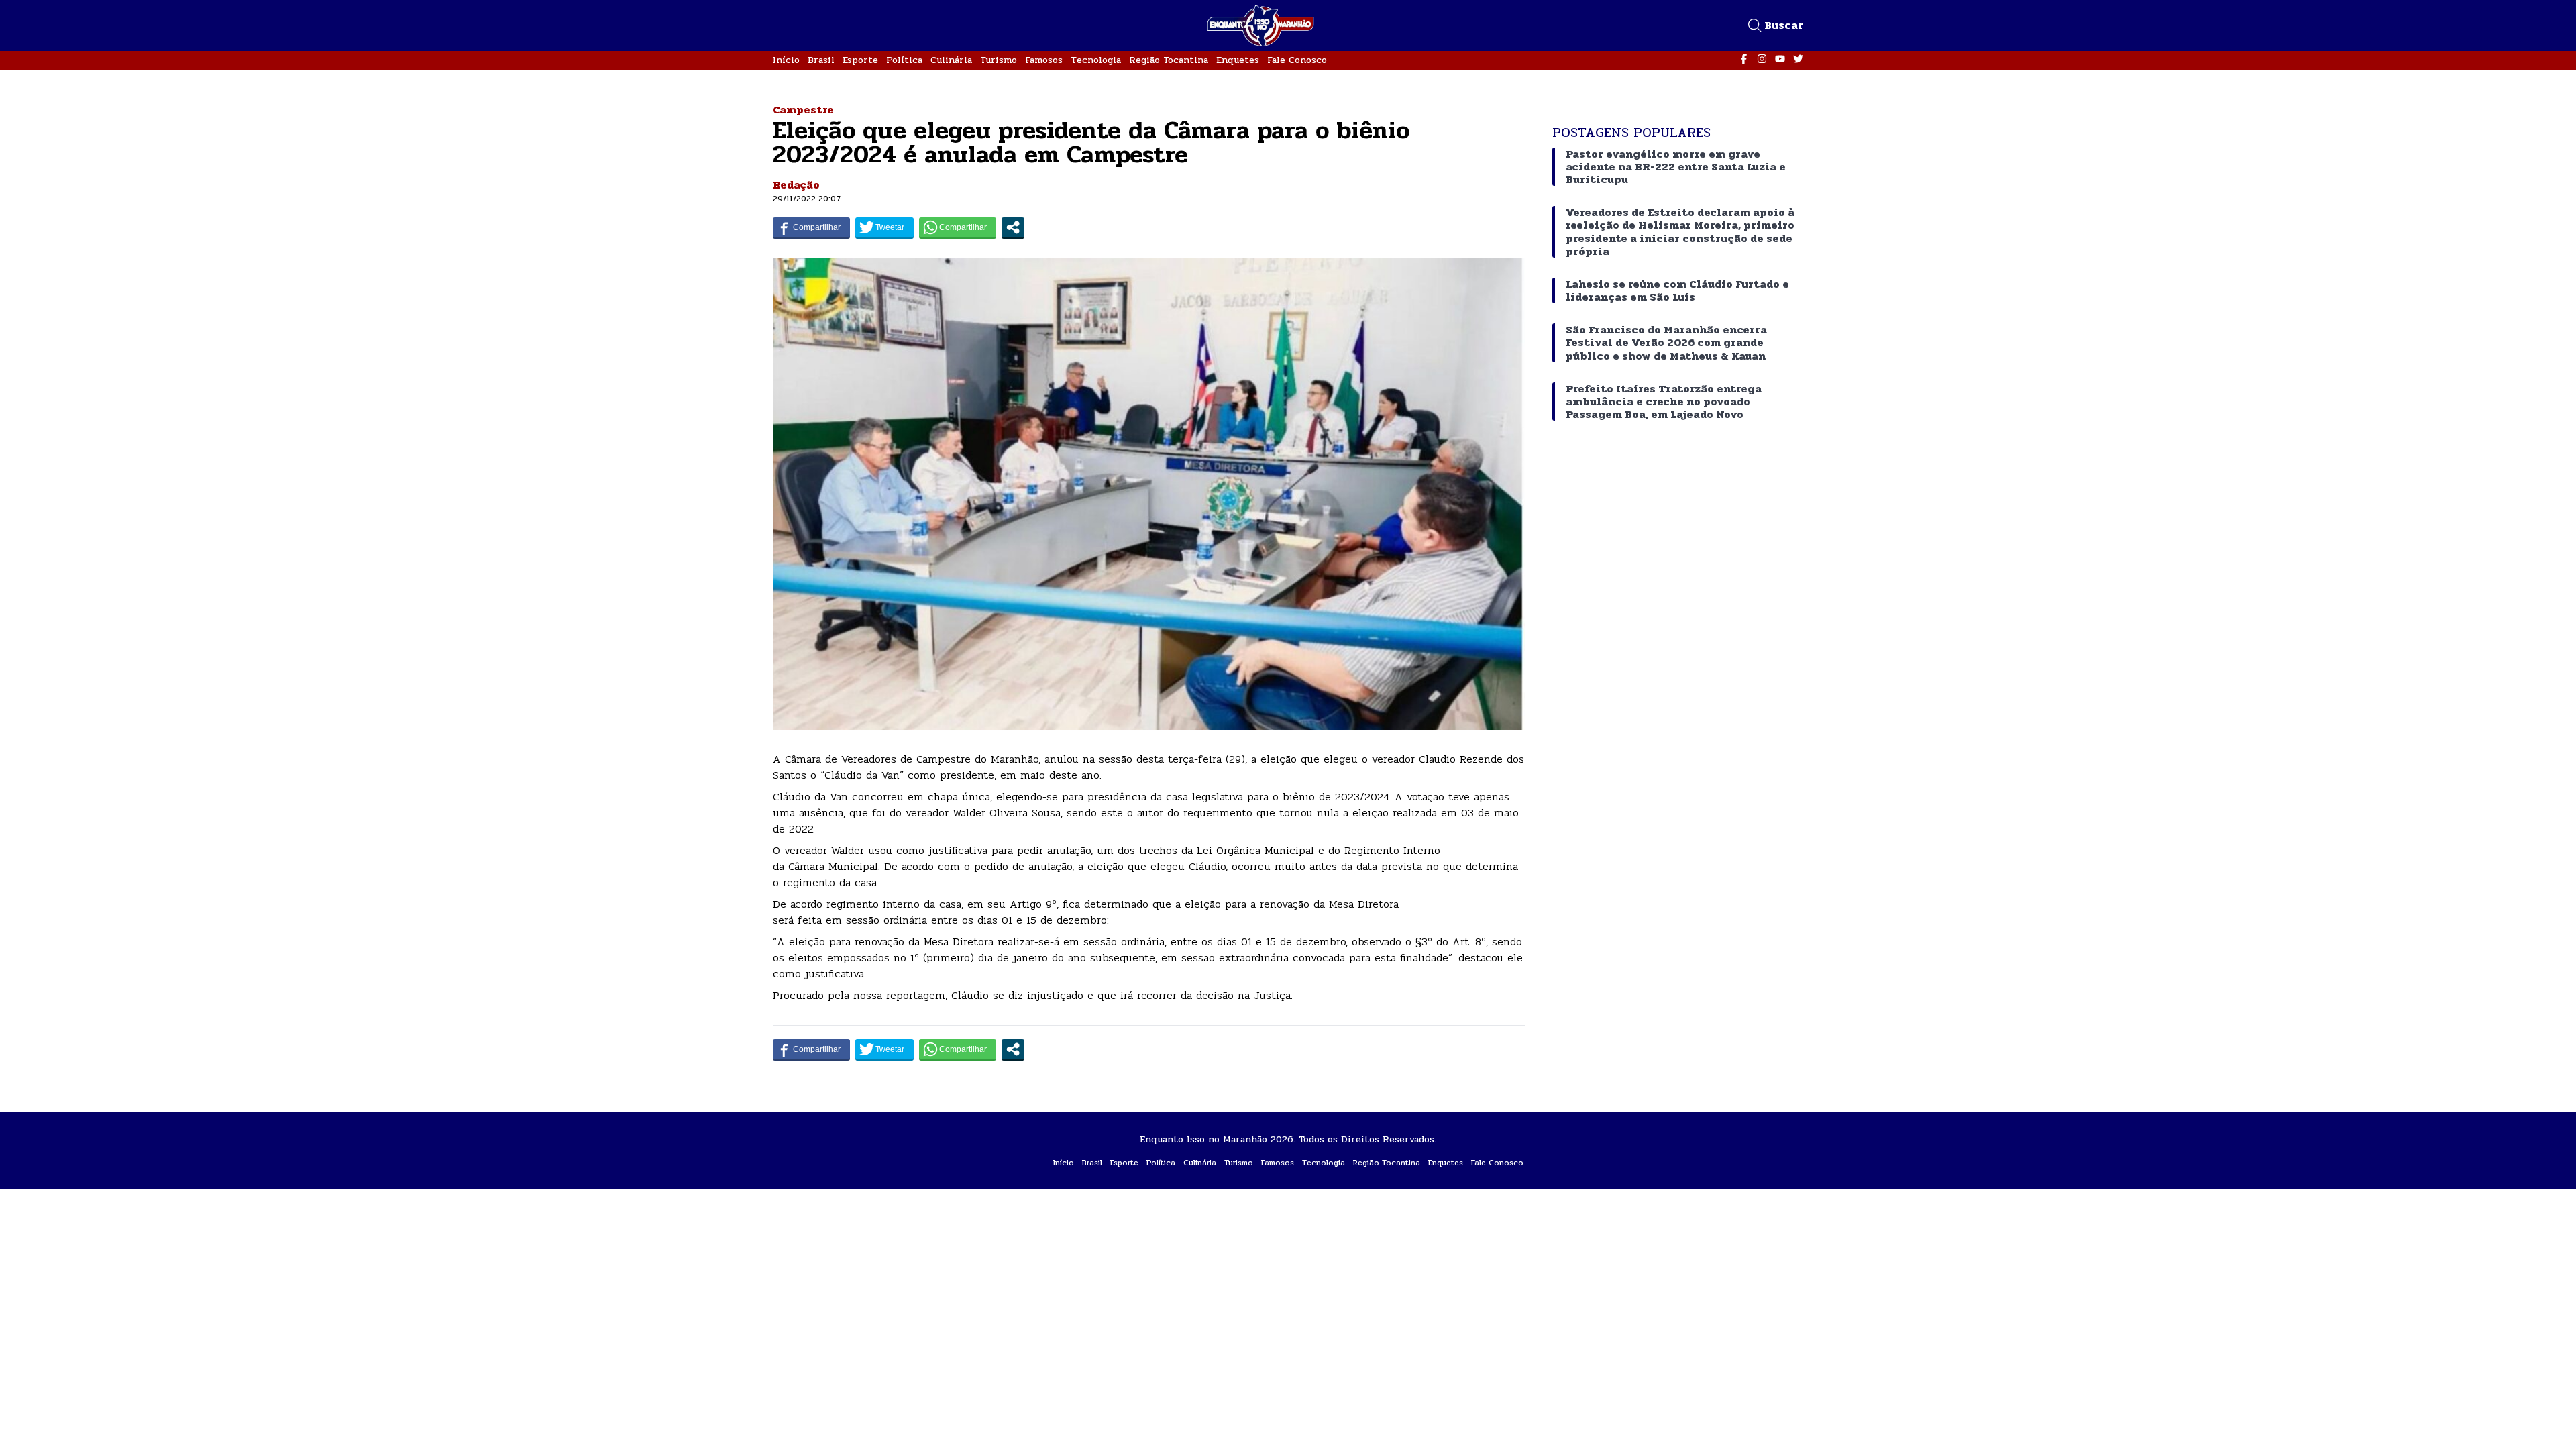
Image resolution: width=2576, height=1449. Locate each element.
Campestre (803, 110)
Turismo (999, 60)
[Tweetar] (884, 227)
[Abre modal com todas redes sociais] (1013, 227)
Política (904, 60)
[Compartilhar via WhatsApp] (958, 227)
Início (786, 60)
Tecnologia (1096, 60)
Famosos (1044, 60)
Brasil (821, 60)
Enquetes (1238, 60)
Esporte (860, 60)
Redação (796, 185)
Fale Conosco (1297, 60)
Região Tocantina (1169, 60)
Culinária (951, 60)
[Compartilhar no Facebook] (811, 227)
